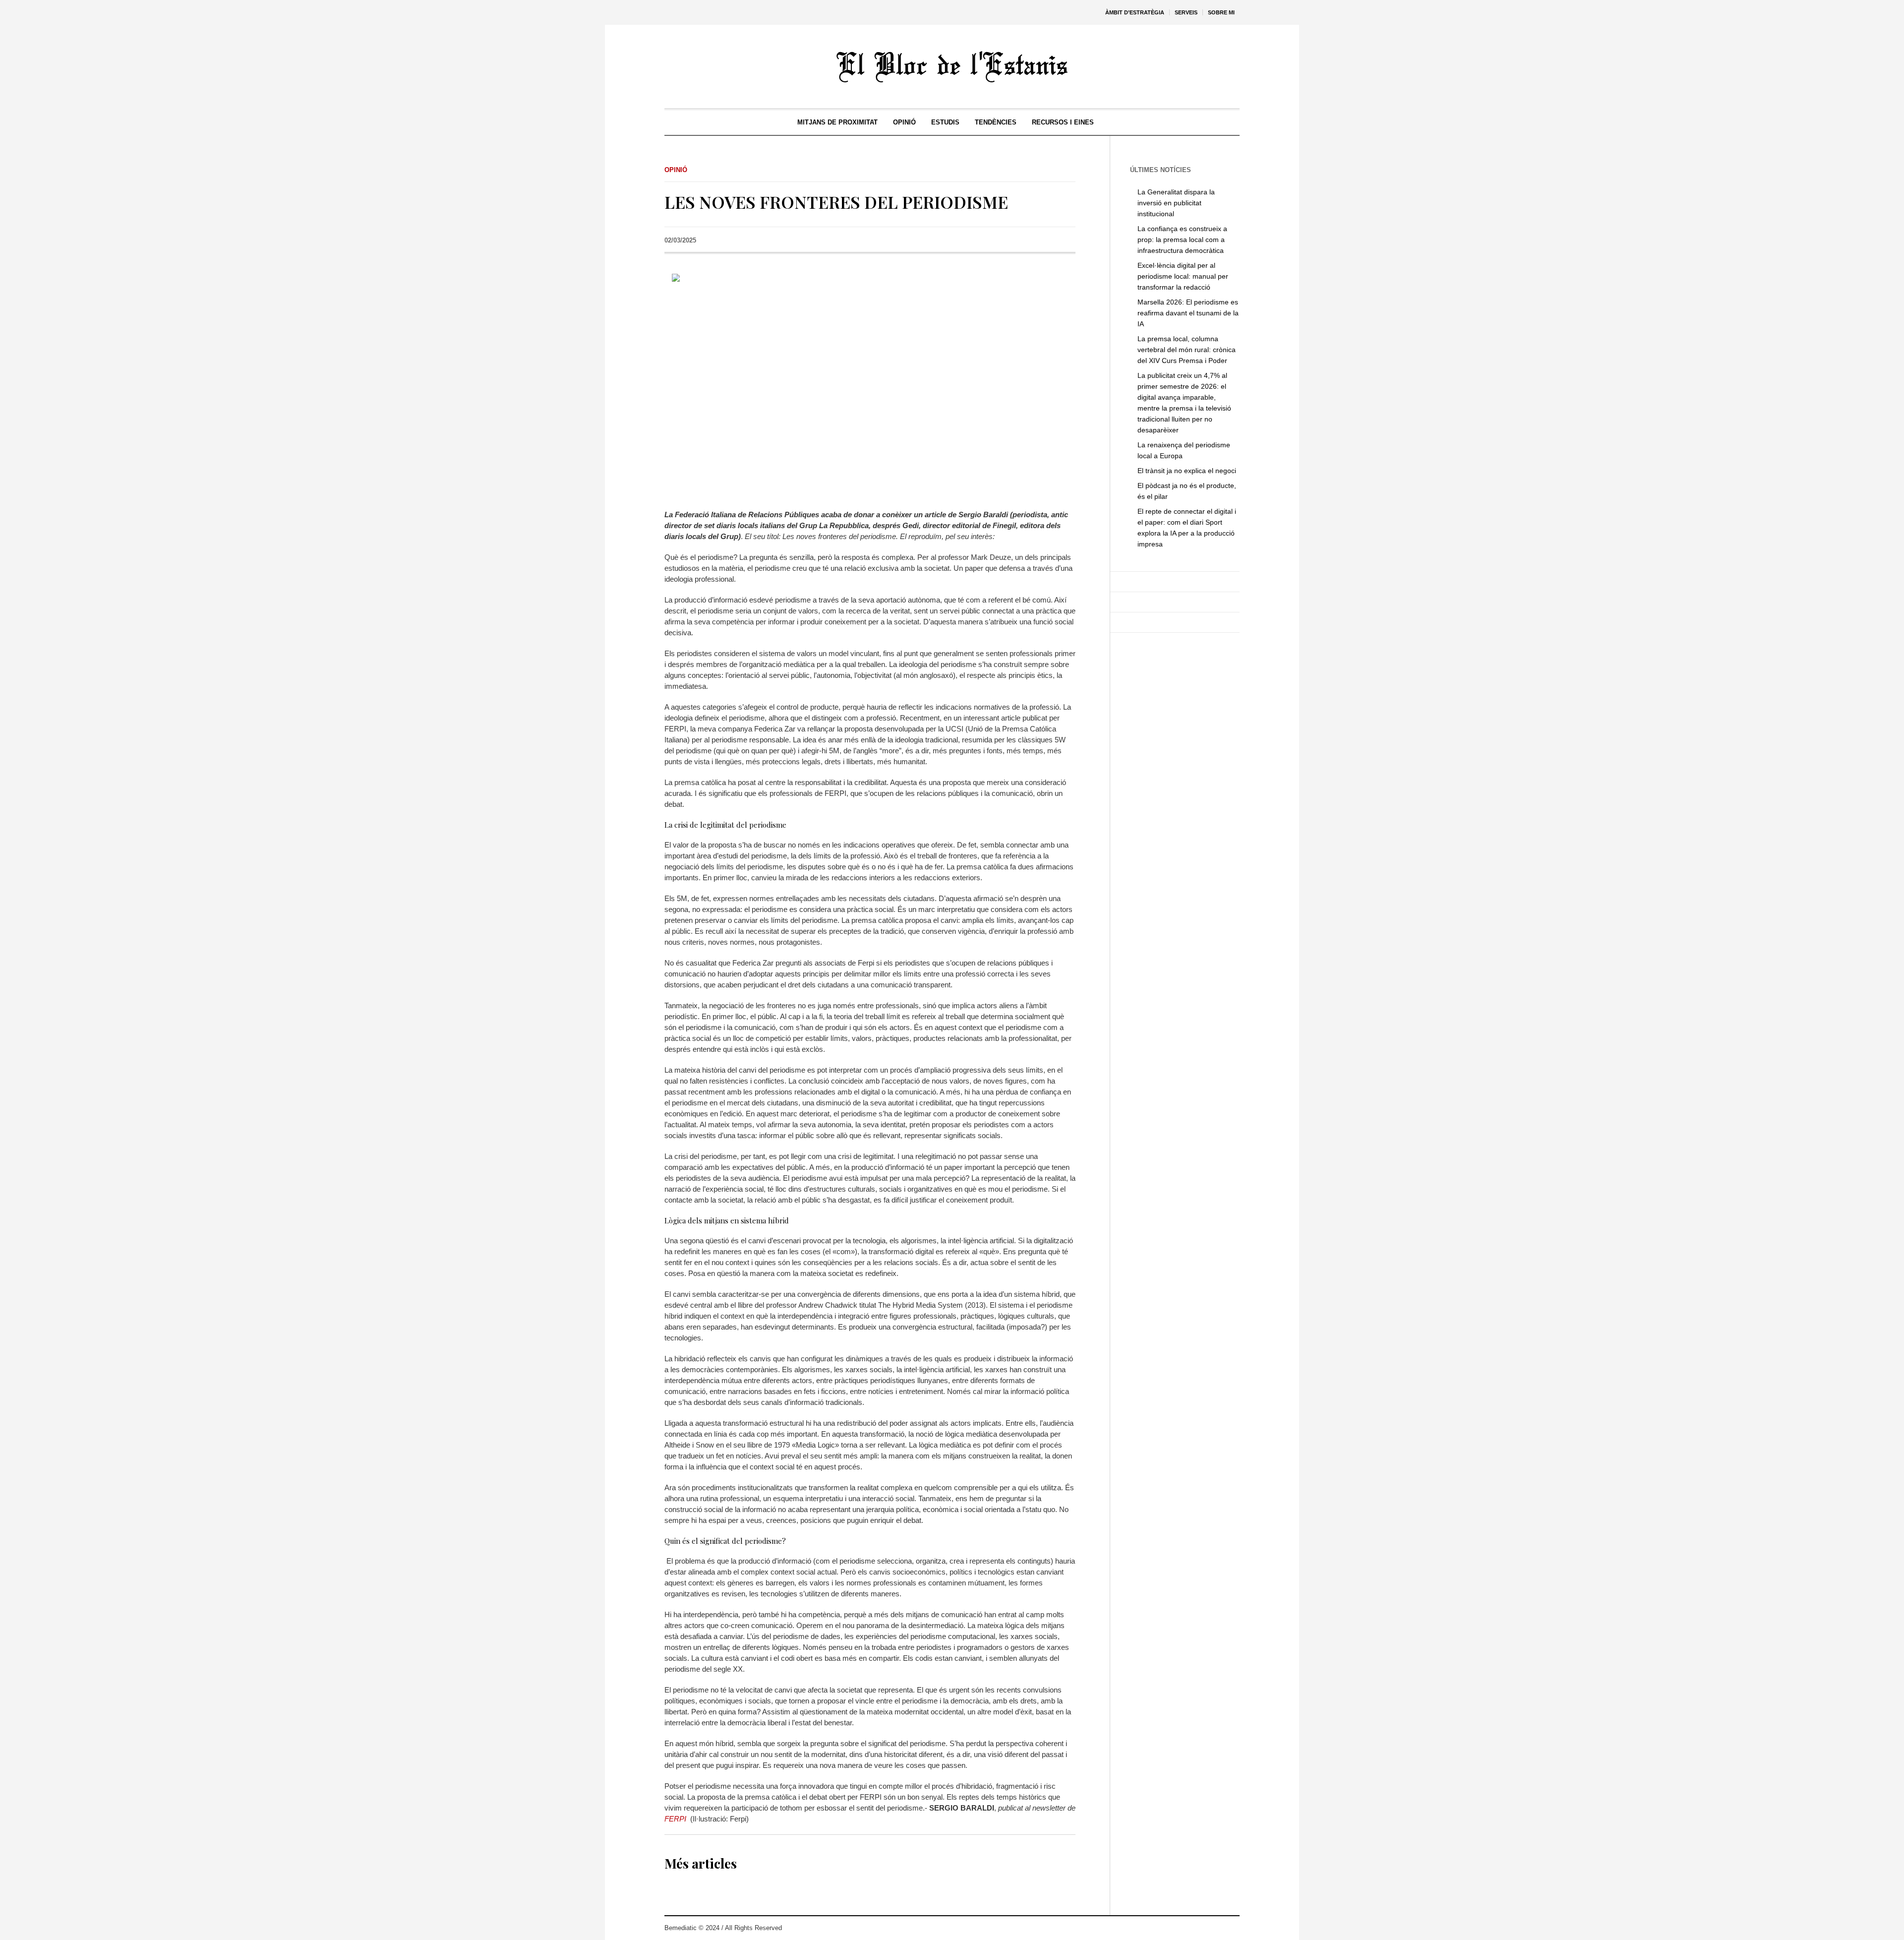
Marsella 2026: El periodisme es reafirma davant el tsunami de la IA (1188, 313)
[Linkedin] (1232, 1928)
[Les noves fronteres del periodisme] (870, 384)
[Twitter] (1202, 1928)
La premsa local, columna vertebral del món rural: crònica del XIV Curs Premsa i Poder (1187, 350)
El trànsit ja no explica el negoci (1187, 471)
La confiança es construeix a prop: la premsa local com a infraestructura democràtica (1182, 240)
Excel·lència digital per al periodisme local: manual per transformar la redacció (1183, 276)
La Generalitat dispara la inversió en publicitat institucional (1176, 203)
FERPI (675, 1819)
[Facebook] (1217, 1928)
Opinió (676, 170)
